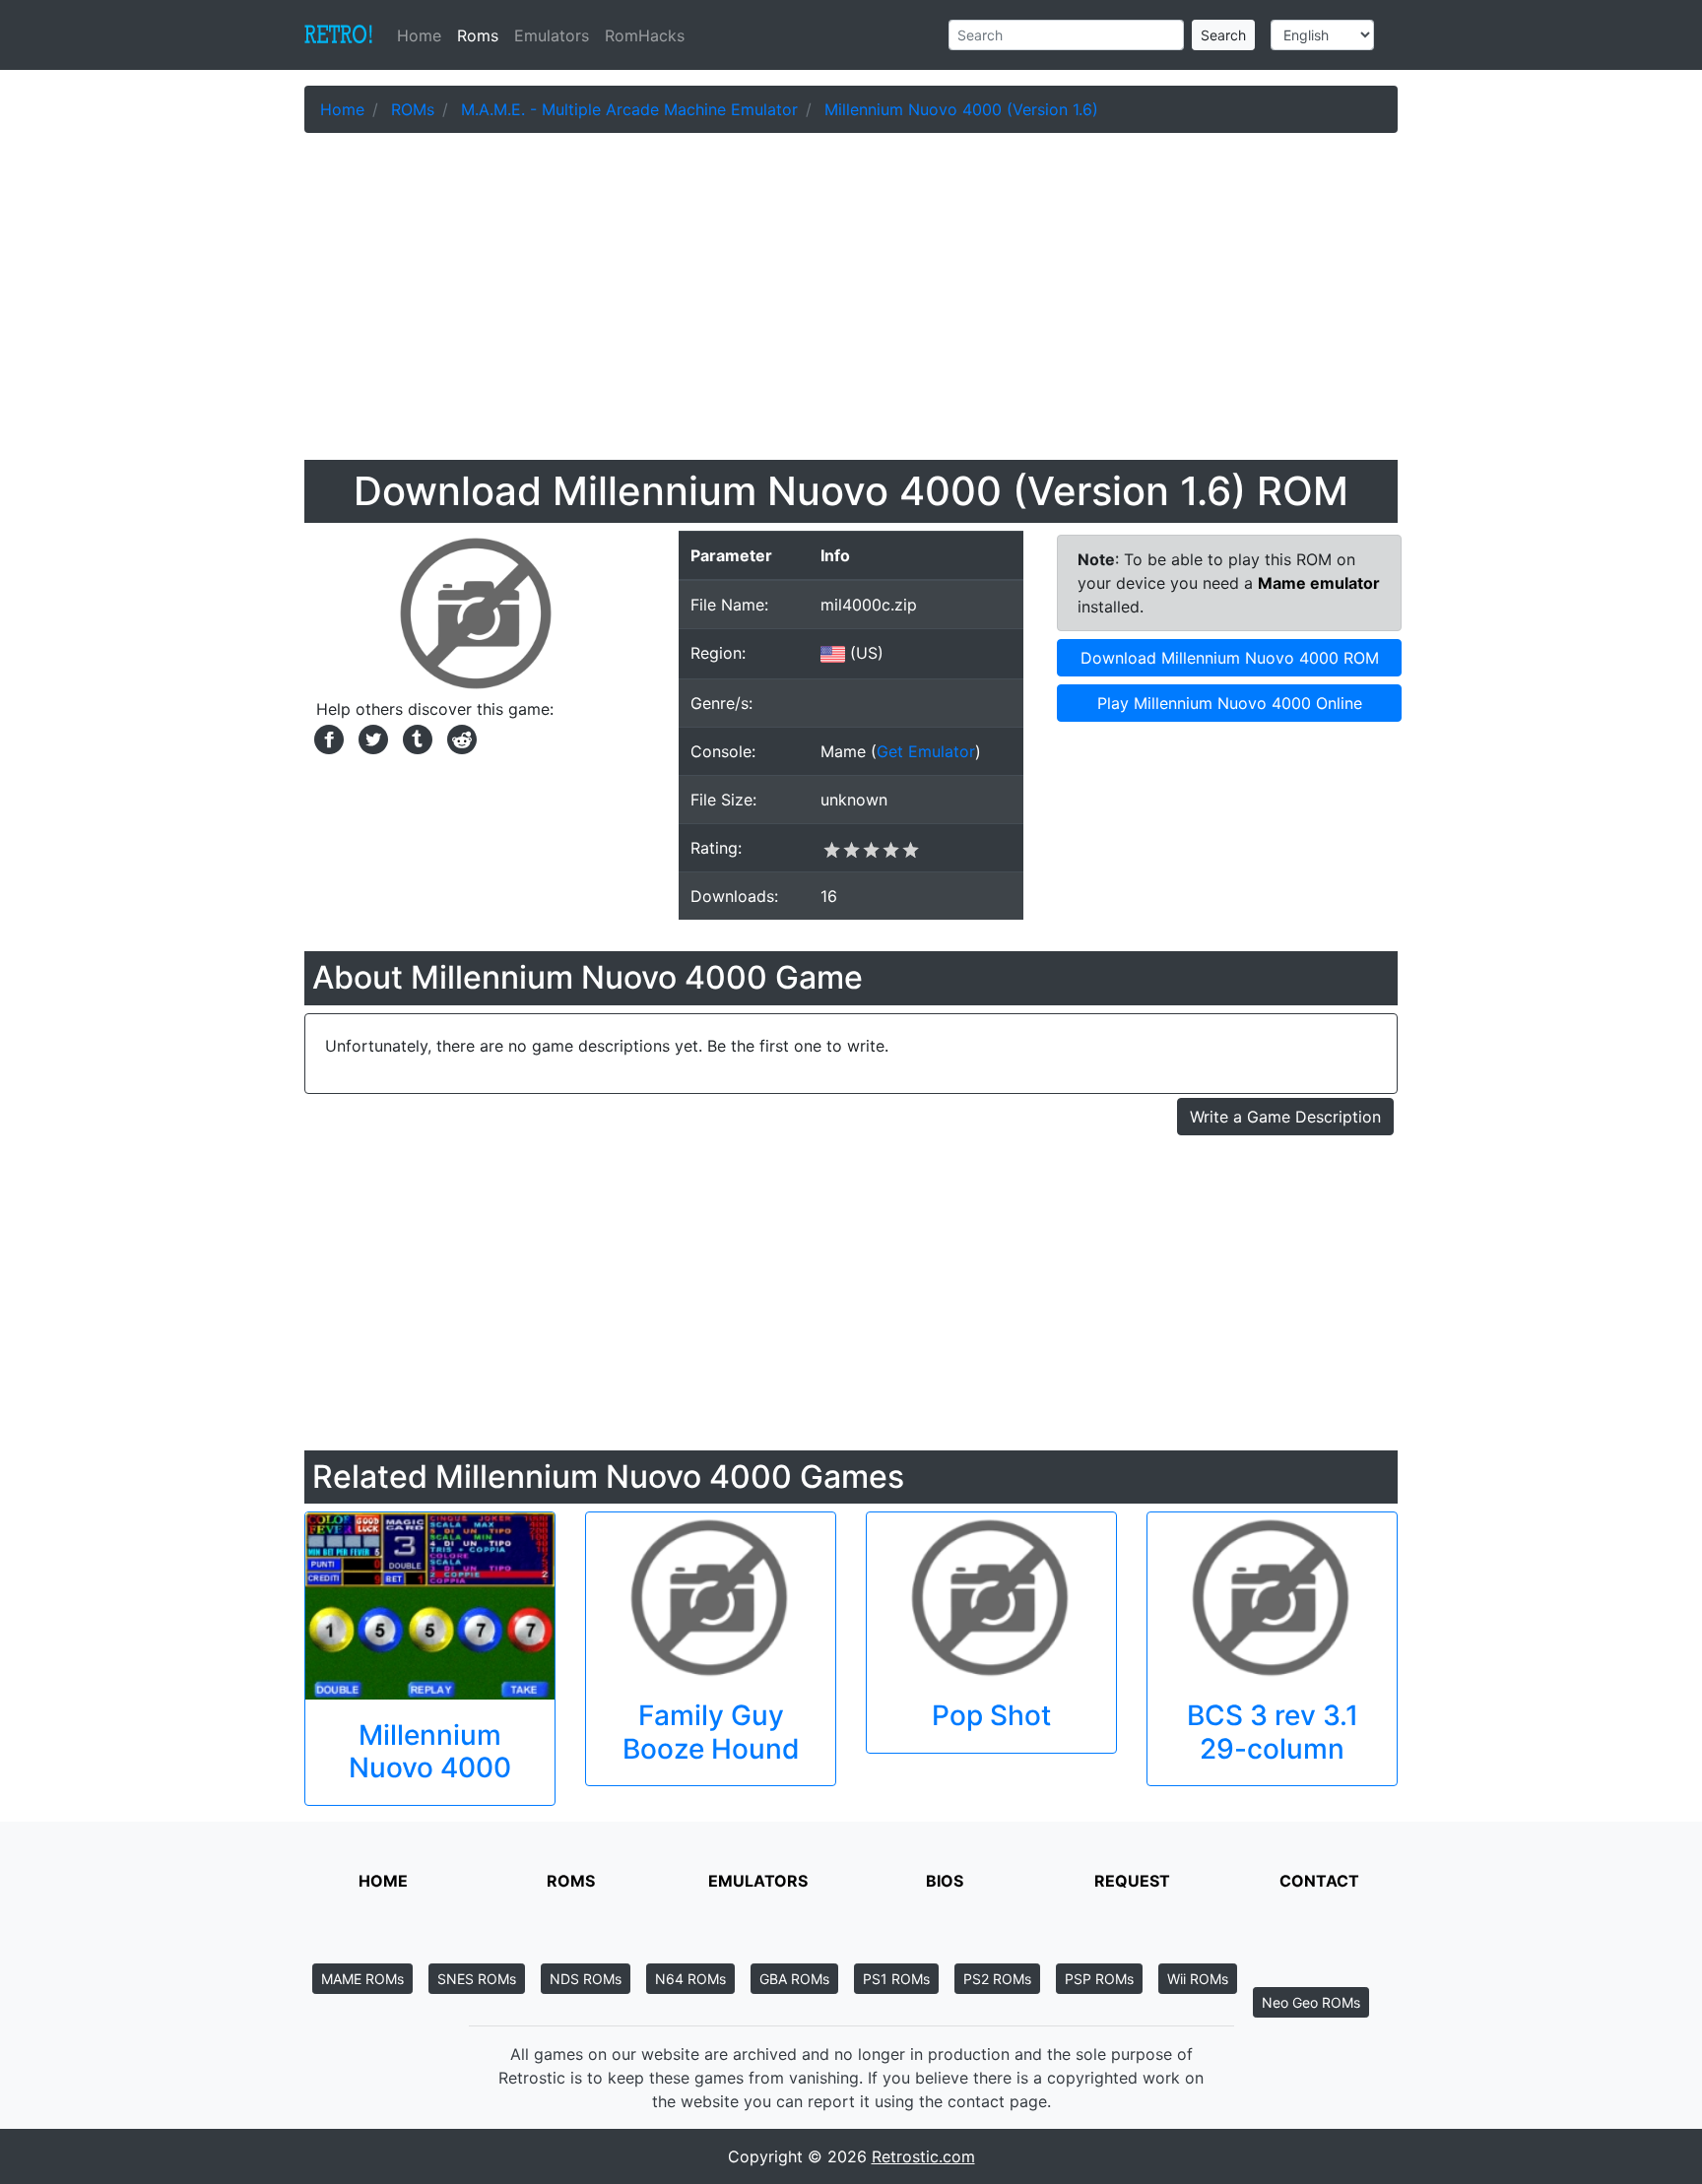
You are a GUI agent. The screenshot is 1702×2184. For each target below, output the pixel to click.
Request (1132, 1881)
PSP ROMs (1099, 1979)
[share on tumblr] (415, 738)
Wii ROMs (1198, 1979)
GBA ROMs (794, 1979)
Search (1223, 35)
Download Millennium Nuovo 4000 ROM (1230, 658)
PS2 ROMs (997, 1979)
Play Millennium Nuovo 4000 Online (1230, 703)
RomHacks (645, 35)
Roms (478, 35)
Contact (1319, 1881)
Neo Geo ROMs (1311, 2002)
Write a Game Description (1285, 1117)
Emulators (552, 35)
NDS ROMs (586, 1979)
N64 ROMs (690, 1979)
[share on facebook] (327, 738)
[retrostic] (339, 35)
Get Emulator (926, 751)
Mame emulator (1319, 583)
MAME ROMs (362, 1979)
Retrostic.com (923, 2156)
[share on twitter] (371, 738)
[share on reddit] (457, 738)
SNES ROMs (477, 1979)
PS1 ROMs (896, 1979)
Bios (945, 1881)
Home (423, 35)
